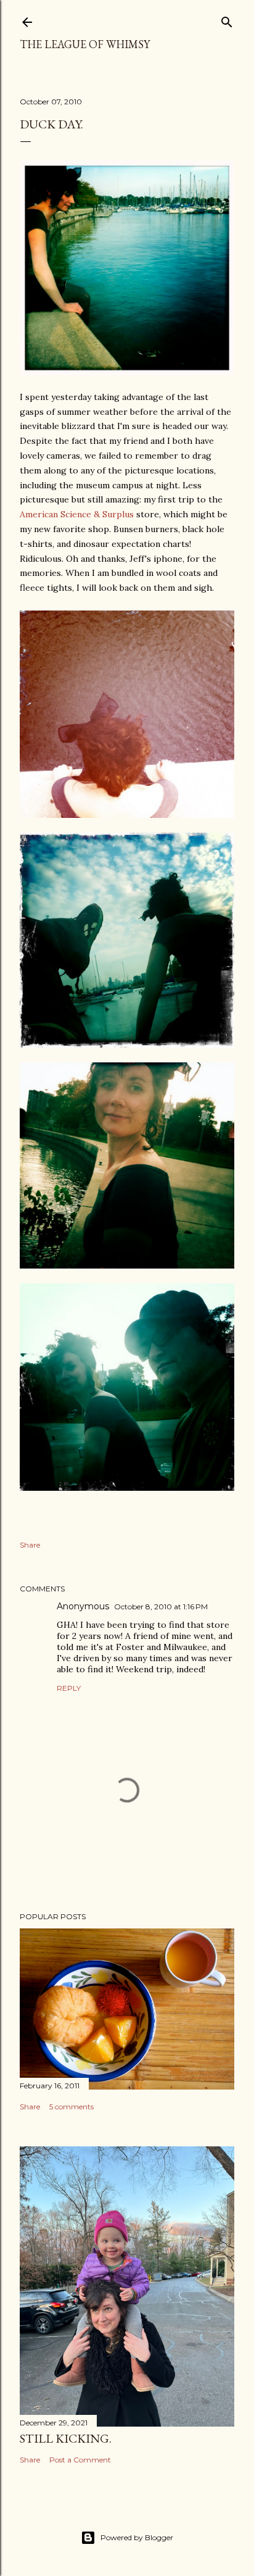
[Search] (227, 19)
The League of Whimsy (85, 44)
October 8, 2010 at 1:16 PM (161, 1607)
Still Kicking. (66, 2438)
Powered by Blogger (137, 2537)
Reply (69, 1688)
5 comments (72, 2107)
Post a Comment (80, 2460)
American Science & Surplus (77, 514)
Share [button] (30, 1545)
